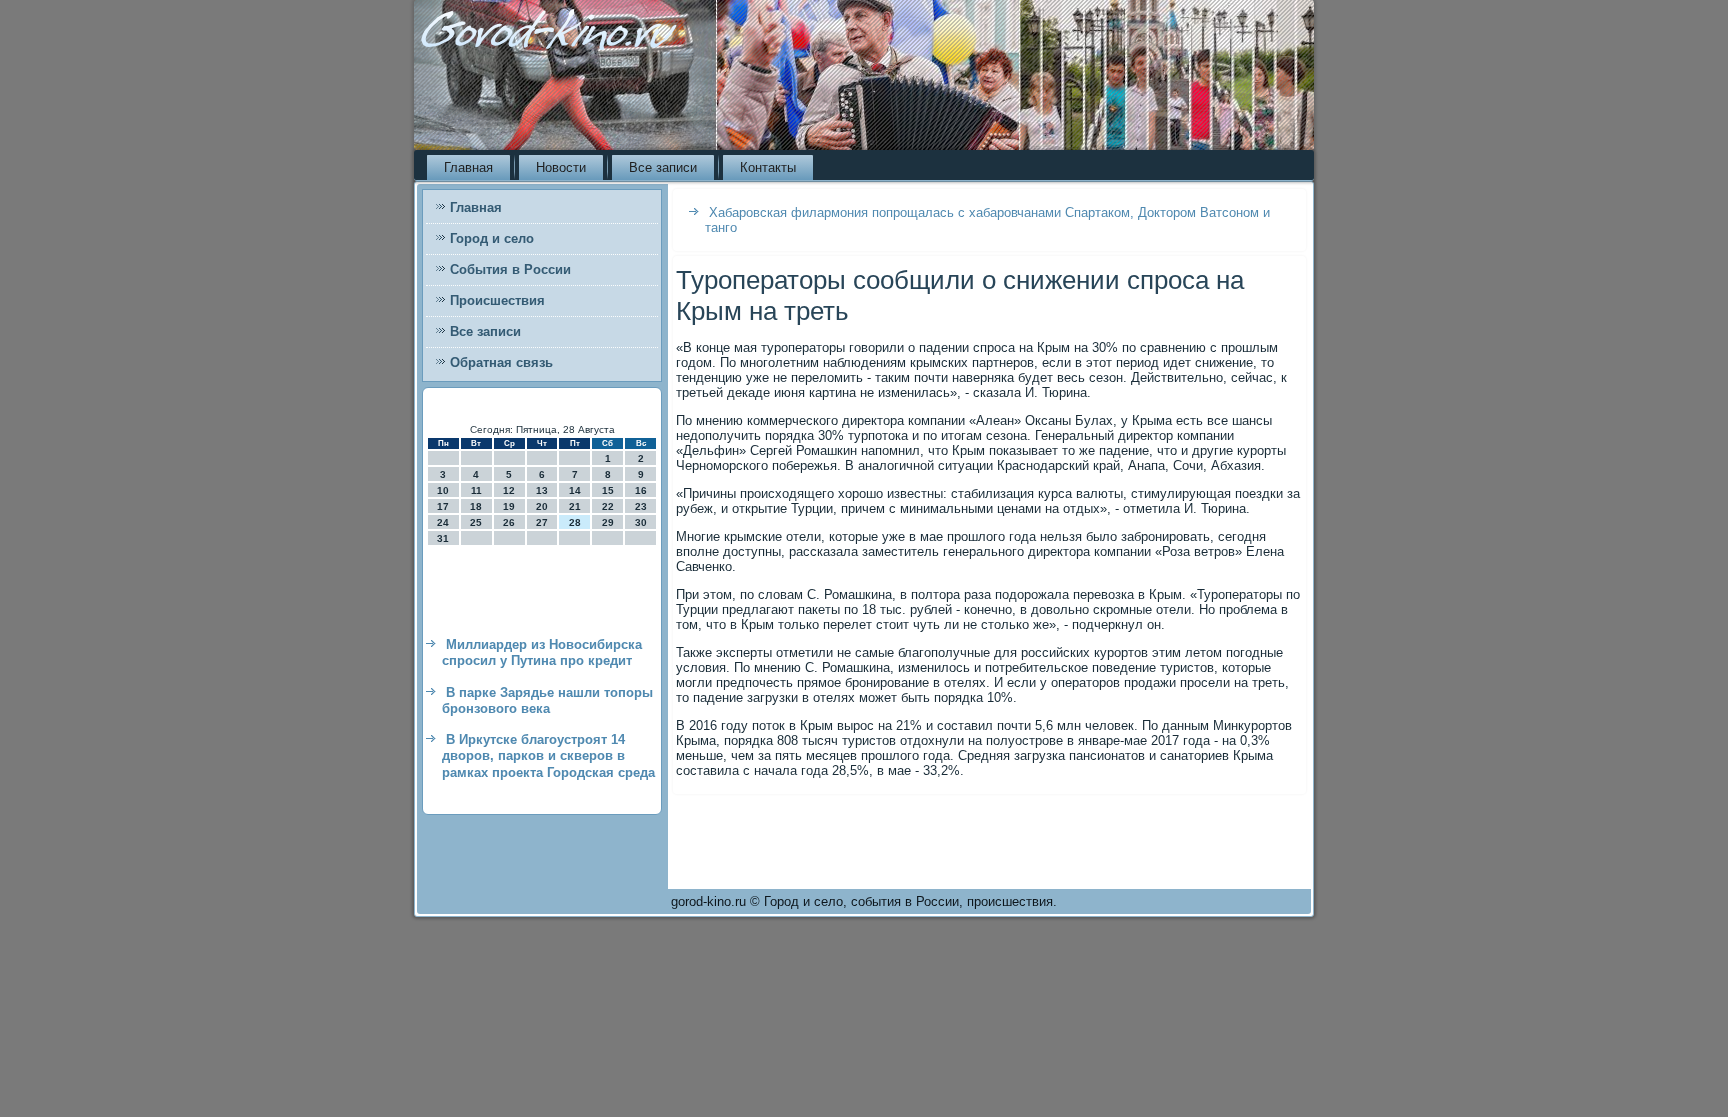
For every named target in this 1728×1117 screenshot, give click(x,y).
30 (641, 522)
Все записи (663, 167)
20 (542, 506)
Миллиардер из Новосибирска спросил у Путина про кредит (542, 652)
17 (443, 506)
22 (608, 506)
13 (542, 490)
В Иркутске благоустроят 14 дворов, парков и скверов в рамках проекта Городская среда (548, 756)
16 (641, 490)
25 (476, 522)
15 (608, 490)
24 (443, 522)
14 (575, 490)
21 (575, 506)
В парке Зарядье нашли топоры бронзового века (547, 700)
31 (443, 538)
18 (476, 506)
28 (575, 522)
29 (608, 522)
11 (476, 490)
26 (509, 522)
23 (641, 506)
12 (509, 490)
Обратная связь (501, 362)
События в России (510, 269)
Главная (468, 167)
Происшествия (497, 300)
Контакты (768, 167)
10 (443, 490)
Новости (561, 167)
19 (509, 506)
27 (542, 522)
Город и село (492, 238)
